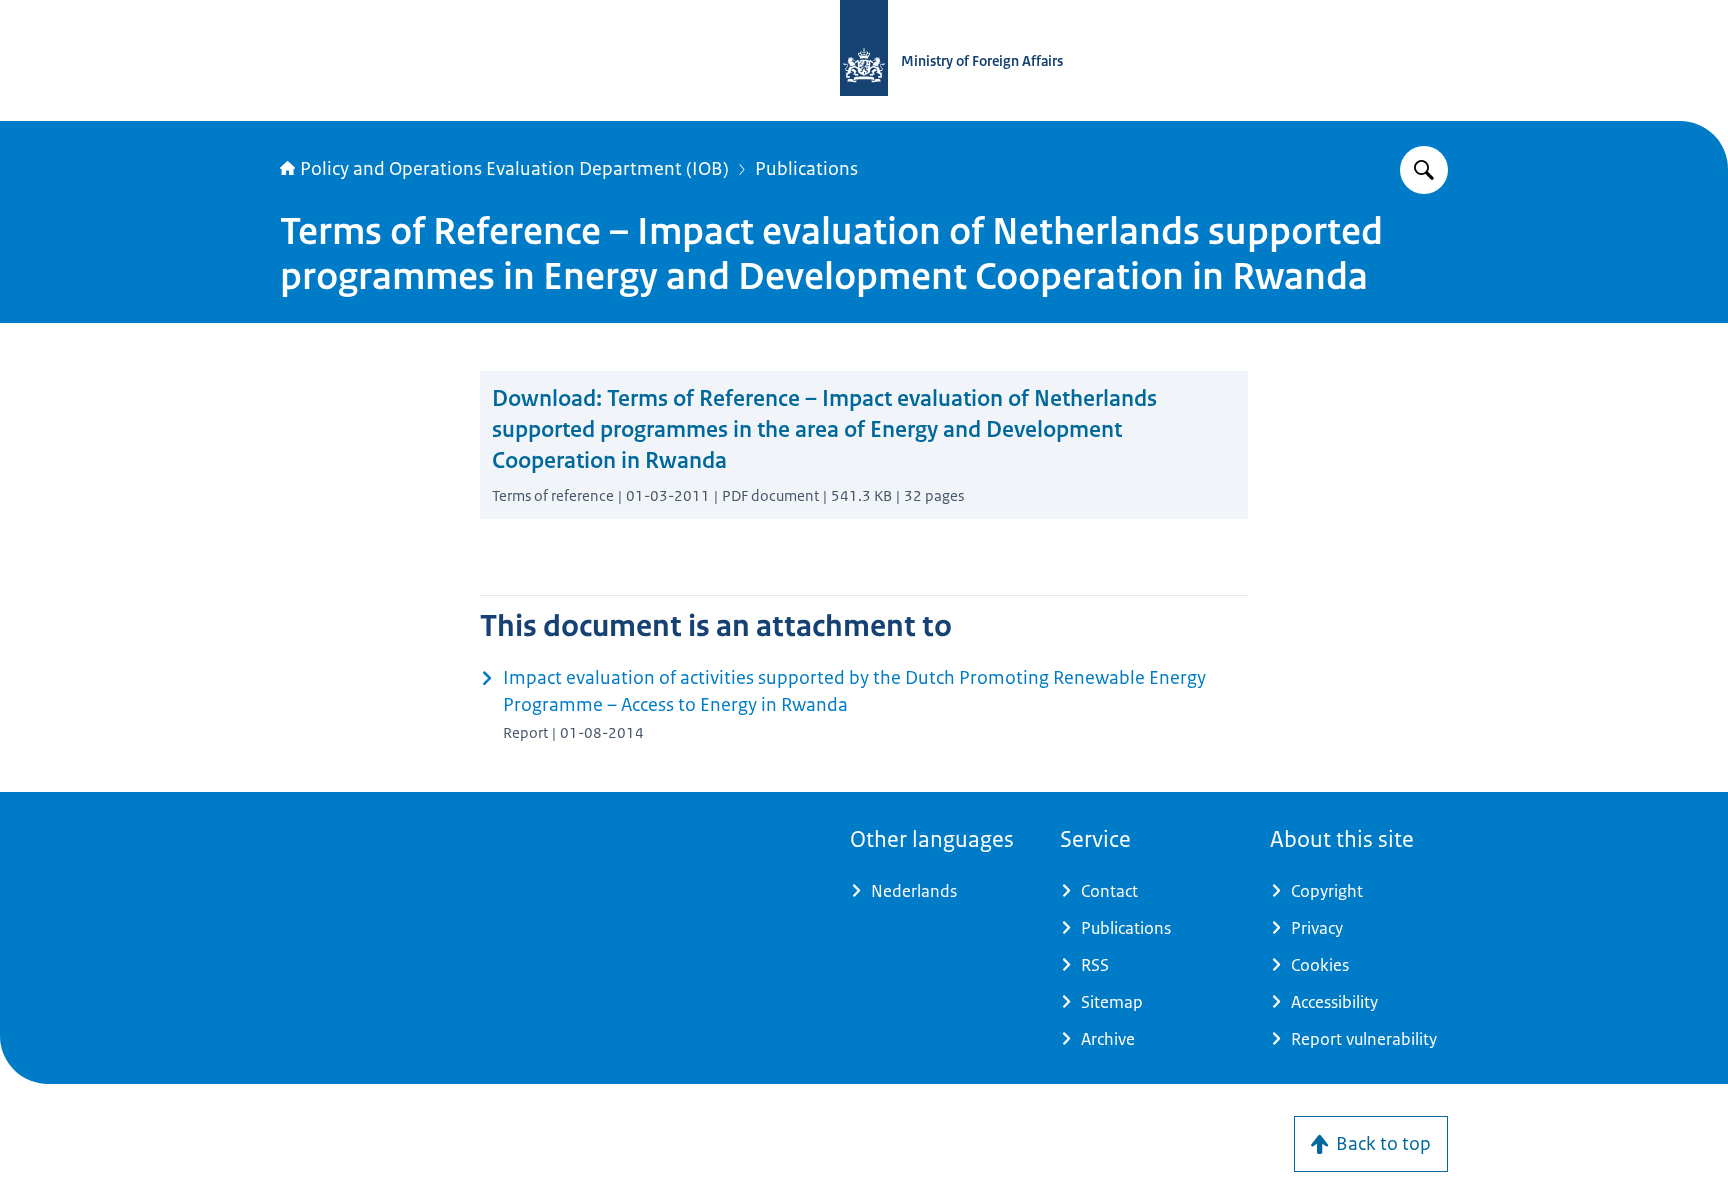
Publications (806, 169)
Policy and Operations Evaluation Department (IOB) (514, 169)
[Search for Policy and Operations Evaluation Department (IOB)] (1424, 170)
